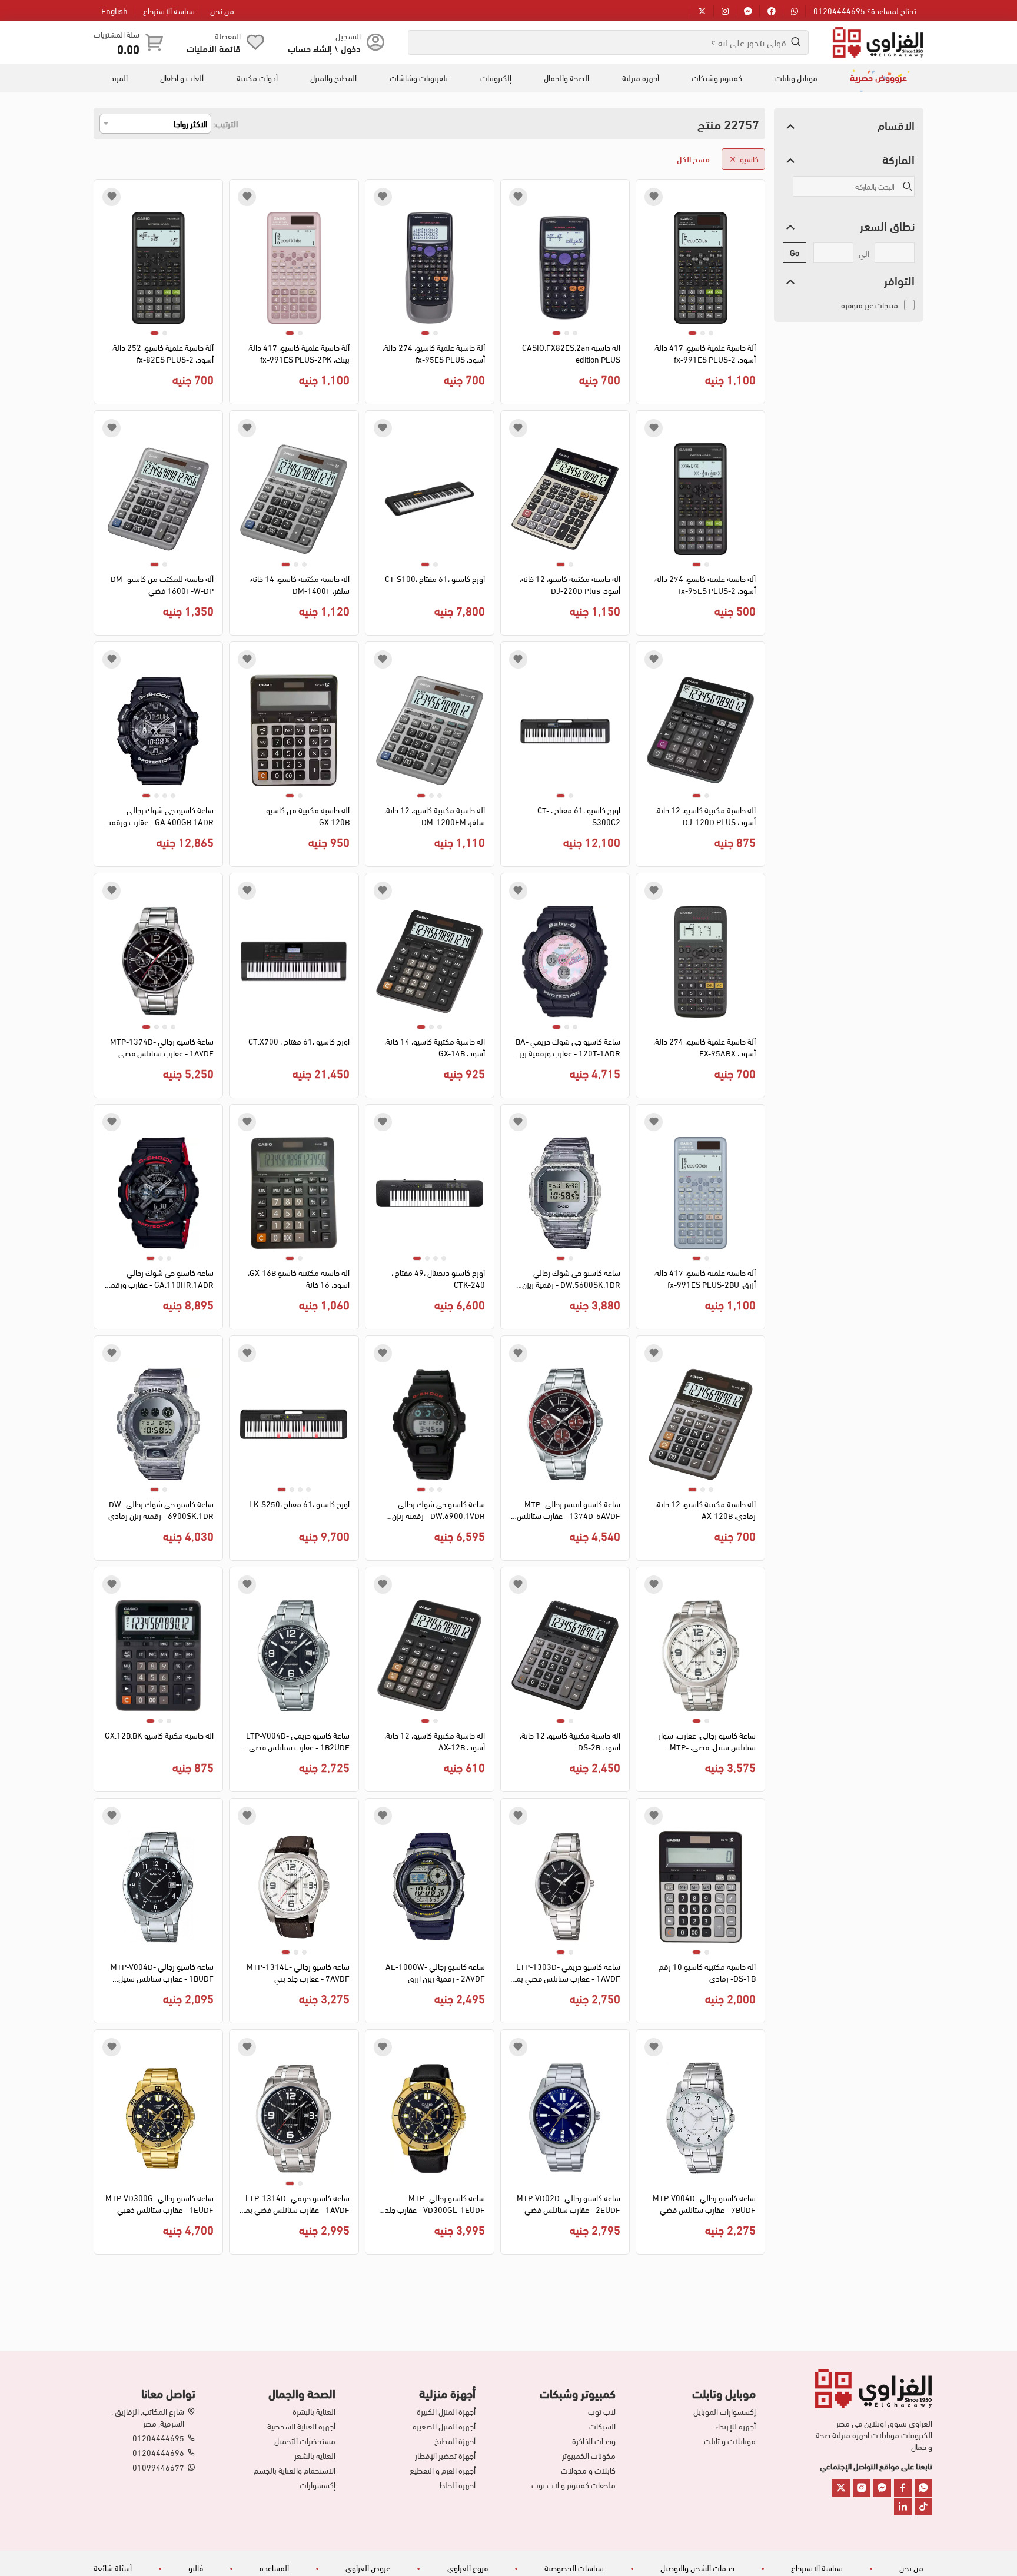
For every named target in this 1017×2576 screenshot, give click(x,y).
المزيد (119, 78)
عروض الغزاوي (368, 2567)
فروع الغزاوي (468, 2567)
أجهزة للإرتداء (735, 2426)
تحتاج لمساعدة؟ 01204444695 (865, 10)
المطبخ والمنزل (333, 78)
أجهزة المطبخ (455, 2441)
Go (795, 252)
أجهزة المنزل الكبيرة (446, 2411)
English (114, 10)
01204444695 (158, 2438)
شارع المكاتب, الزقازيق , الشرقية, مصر (148, 2417)
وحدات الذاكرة (594, 2441)
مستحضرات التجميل (305, 2441)
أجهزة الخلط (457, 2485)
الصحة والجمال (566, 78)
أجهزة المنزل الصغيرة (444, 2426)
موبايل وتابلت (796, 78)
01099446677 (158, 2467)
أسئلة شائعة (113, 2567)
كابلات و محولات (588, 2470)
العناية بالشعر (315, 2455)
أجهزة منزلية (641, 78)
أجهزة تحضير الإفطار (445, 2455)
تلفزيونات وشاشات (419, 78)
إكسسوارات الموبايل (724, 2411)
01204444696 (158, 2452)
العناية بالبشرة (314, 2411)
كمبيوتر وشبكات (717, 78)
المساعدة (274, 2567)
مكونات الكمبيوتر (589, 2455)
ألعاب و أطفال (182, 78)
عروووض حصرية (878, 77)
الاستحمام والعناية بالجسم (295, 2470)
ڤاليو (196, 2567)
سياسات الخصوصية (574, 2567)
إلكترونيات (496, 78)
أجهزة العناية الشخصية (301, 2426)
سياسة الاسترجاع (817, 2567)
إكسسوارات (318, 2485)
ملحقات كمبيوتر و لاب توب (574, 2485)
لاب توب (602, 2411)
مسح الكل (693, 159)
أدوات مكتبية (257, 78)
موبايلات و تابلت (730, 2441)
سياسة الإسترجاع (169, 10)
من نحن (222, 10)
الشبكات (602, 2426)
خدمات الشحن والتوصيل (697, 2567)
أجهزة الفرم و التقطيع (443, 2470)
